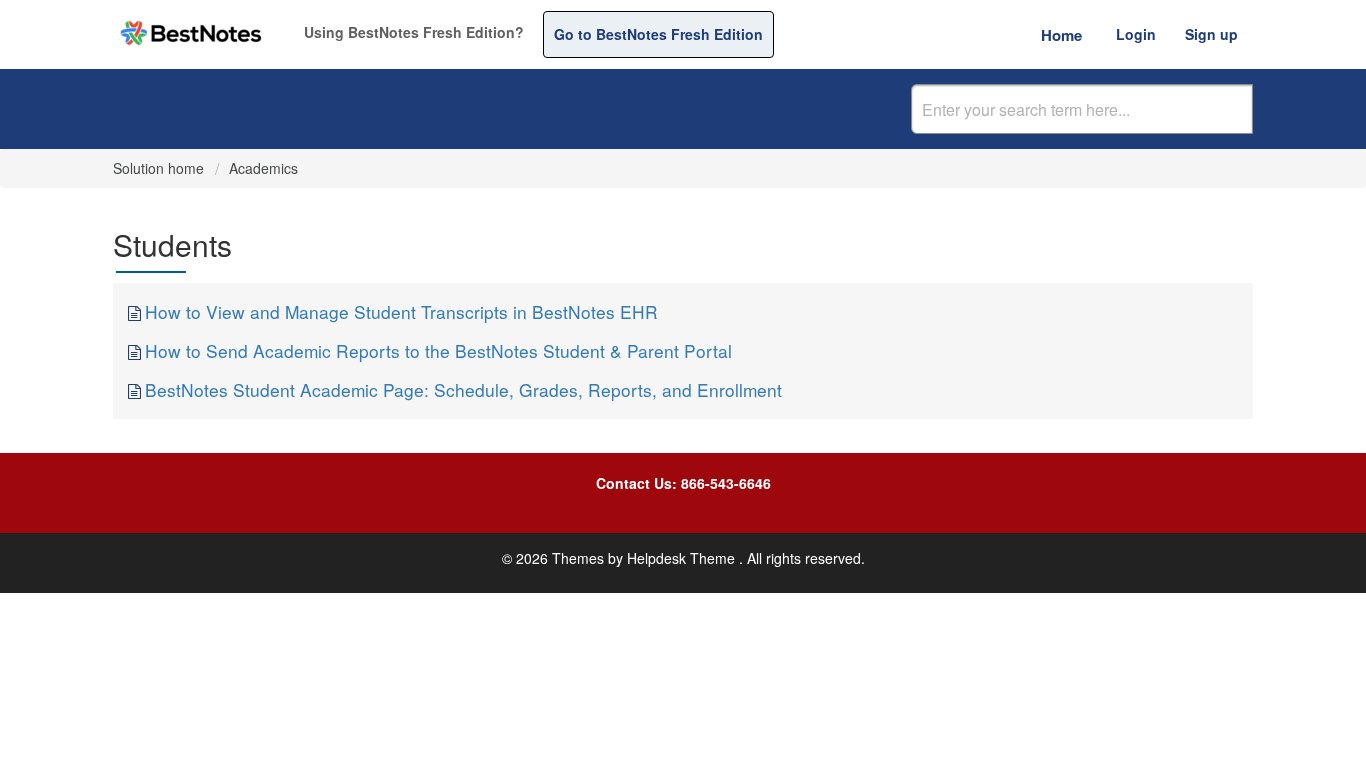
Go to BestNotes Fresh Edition (658, 34)
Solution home (160, 168)
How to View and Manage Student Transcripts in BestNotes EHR (401, 311)
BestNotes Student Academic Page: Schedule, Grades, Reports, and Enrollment (463, 389)
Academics (263, 168)
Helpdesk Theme (683, 558)
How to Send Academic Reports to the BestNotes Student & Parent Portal (438, 350)
